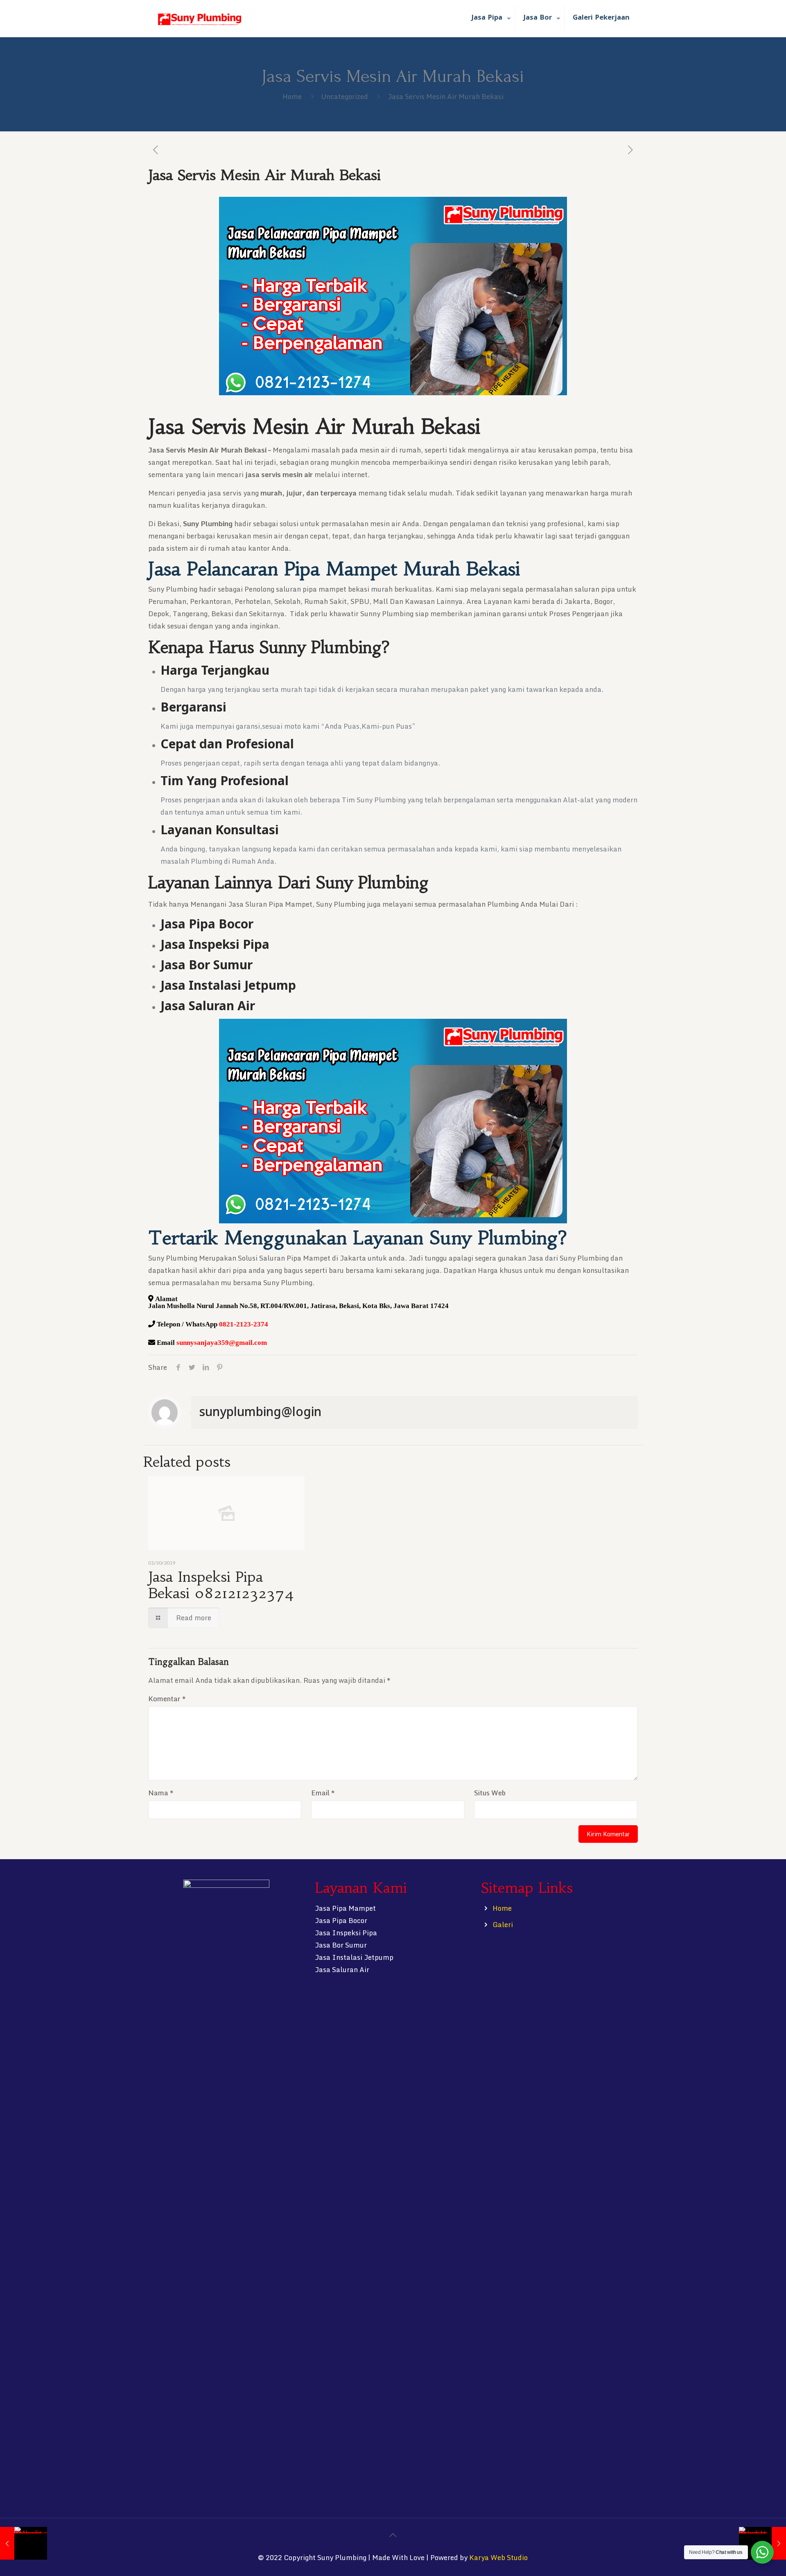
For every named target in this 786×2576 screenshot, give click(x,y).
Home (292, 96)
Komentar (167, 1699)
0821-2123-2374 (244, 1324)
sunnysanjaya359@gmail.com (222, 1342)
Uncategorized (344, 96)
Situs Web (490, 1793)
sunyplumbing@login (260, 1411)
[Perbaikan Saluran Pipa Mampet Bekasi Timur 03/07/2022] (24, 2543)
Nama (161, 1793)
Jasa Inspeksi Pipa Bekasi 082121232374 (221, 1585)
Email (323, 1793)
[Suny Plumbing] (200, 18)
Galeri (503, 1924)
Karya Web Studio (498, 2557)
